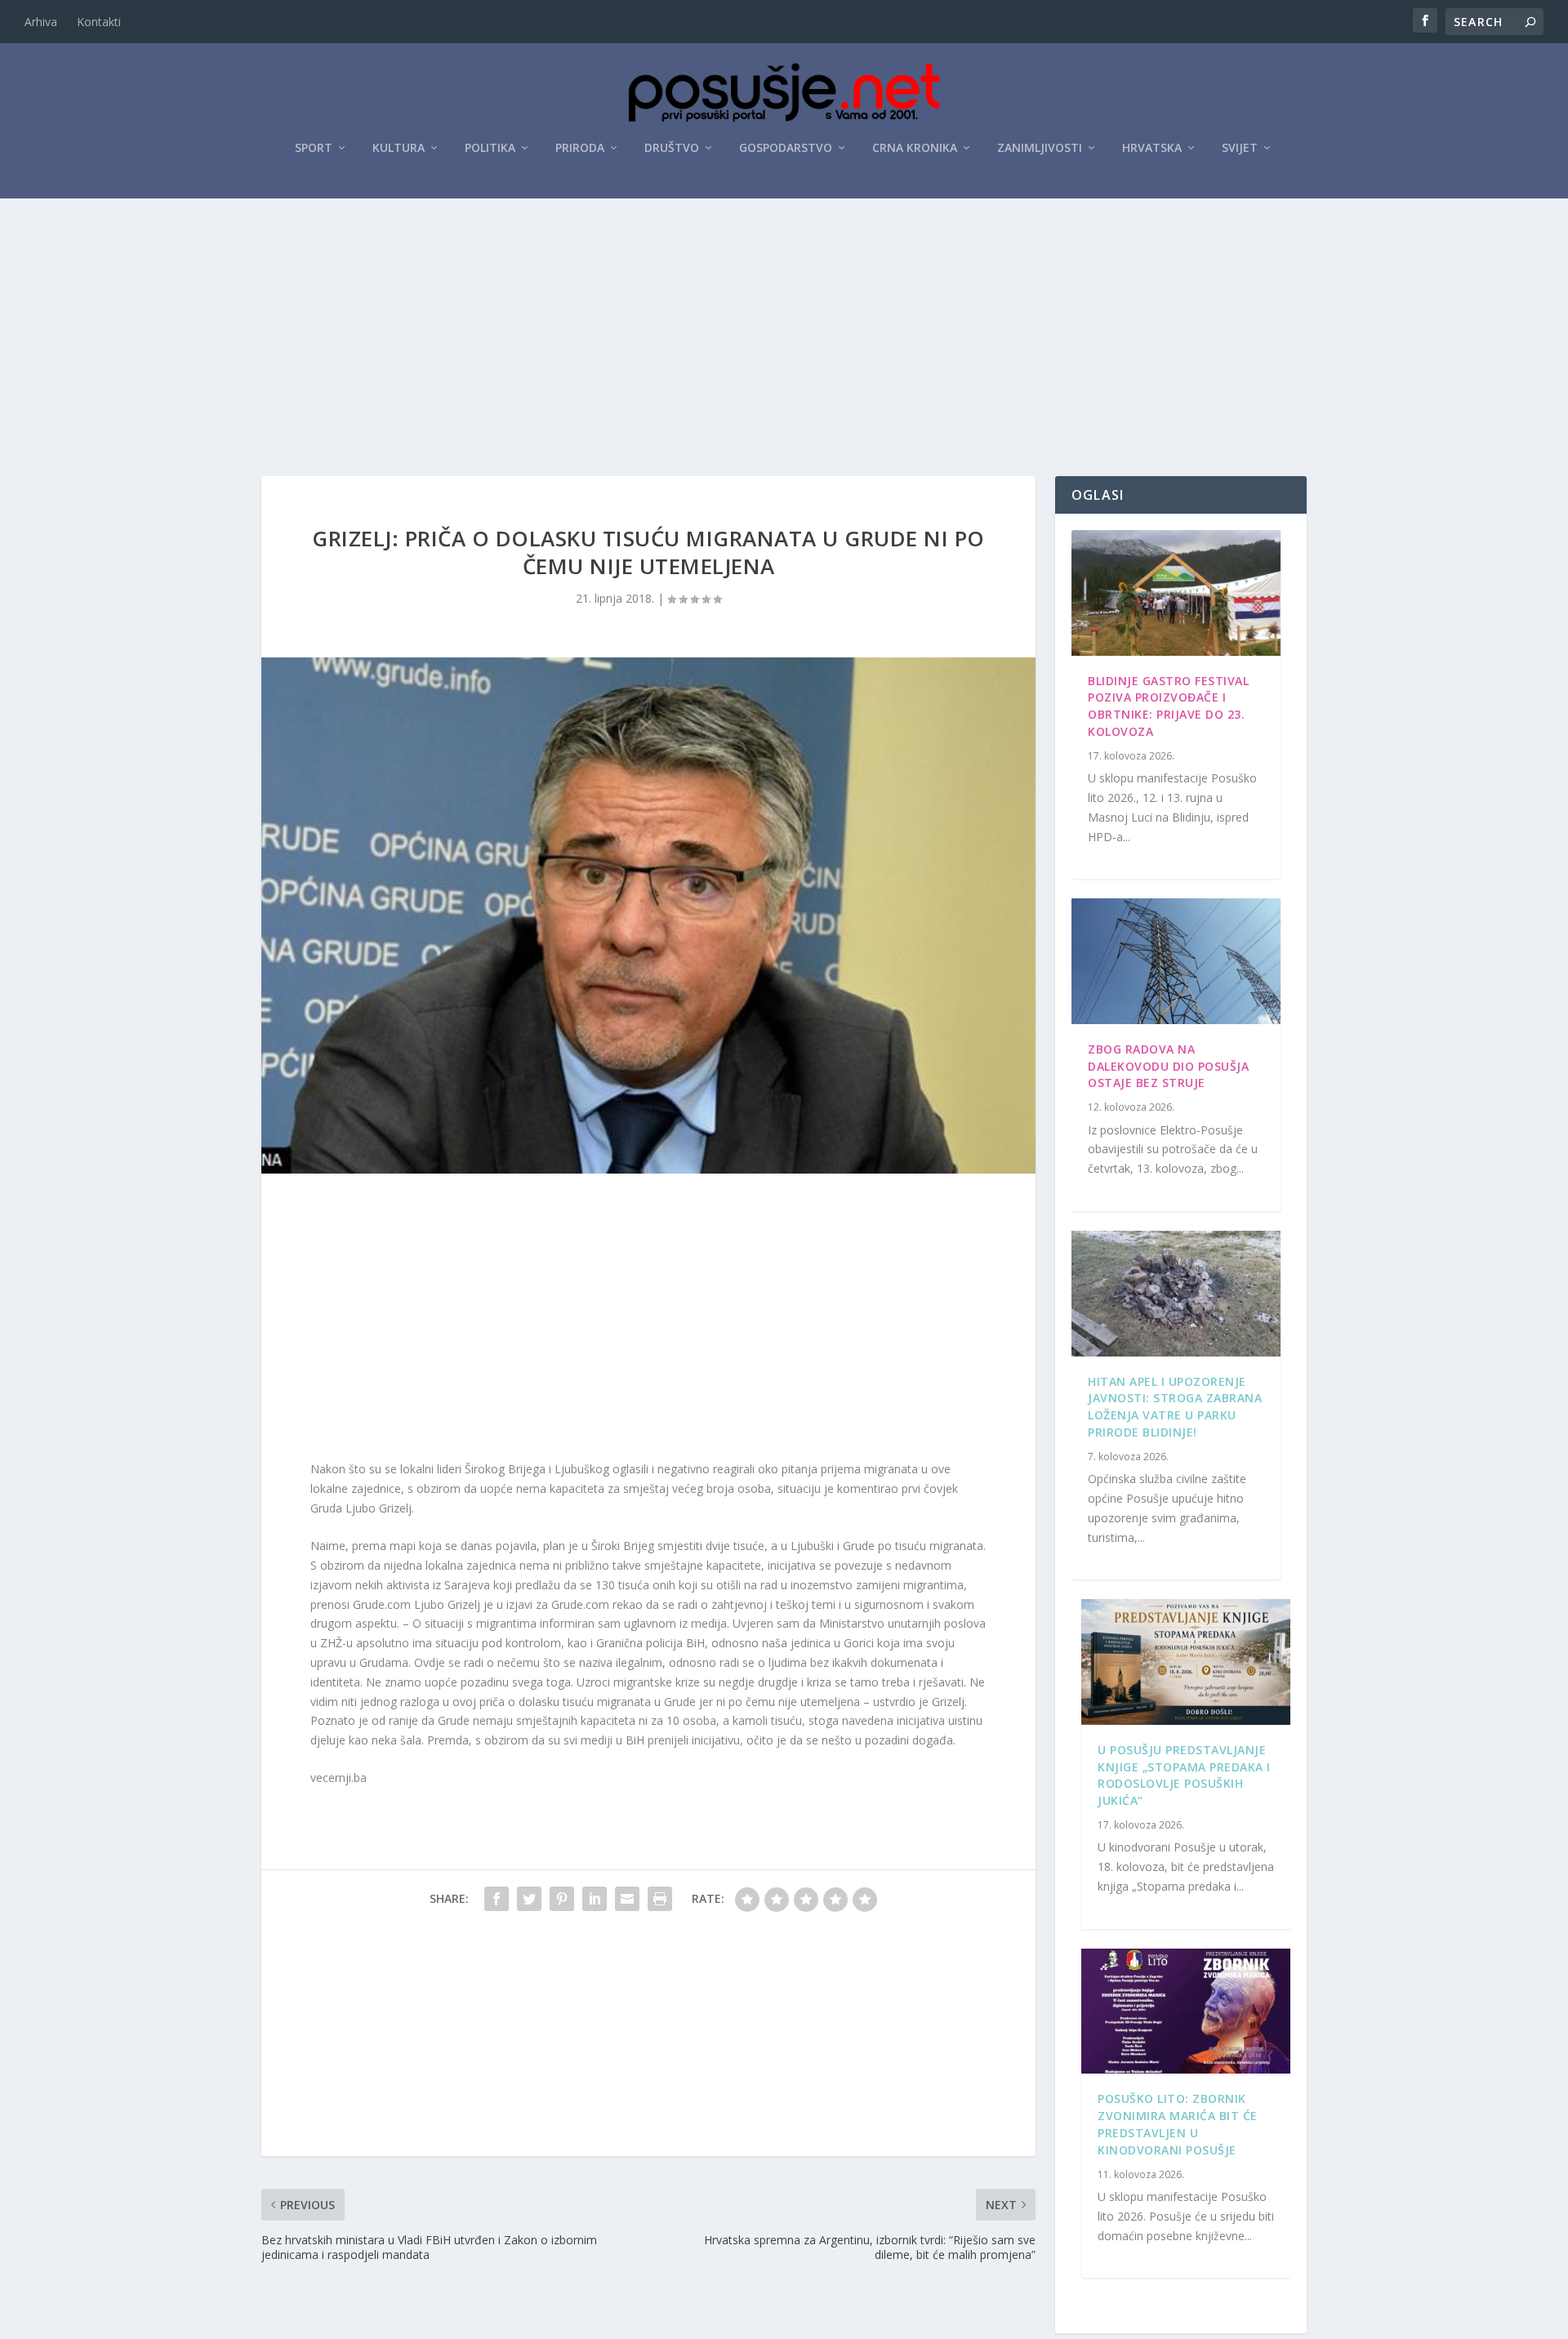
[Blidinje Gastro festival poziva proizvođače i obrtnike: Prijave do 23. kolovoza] (1176, 593)
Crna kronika (915, 148)
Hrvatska (1152, 148)
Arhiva (41, 22)
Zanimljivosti (1040, 148)
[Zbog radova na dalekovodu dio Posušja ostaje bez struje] (1176, 961)
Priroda (580, 148)
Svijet (1240, 148)
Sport (314, 148)
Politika (490, 148)
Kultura (399, 148)
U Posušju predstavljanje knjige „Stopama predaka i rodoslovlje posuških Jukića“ (1184, 1775)
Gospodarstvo (786, 148)
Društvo (672, 148)
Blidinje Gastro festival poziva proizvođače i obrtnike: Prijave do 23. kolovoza (1168, 706)
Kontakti (99, 22)
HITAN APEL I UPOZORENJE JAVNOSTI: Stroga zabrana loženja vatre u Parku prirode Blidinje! (1175, 1407)
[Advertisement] (784, 321)
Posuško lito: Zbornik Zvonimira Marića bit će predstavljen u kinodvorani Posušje (1178, 2124)
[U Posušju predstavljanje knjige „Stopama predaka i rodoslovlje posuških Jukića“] (1186, 1662)
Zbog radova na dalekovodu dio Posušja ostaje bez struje (1168, 1066)
